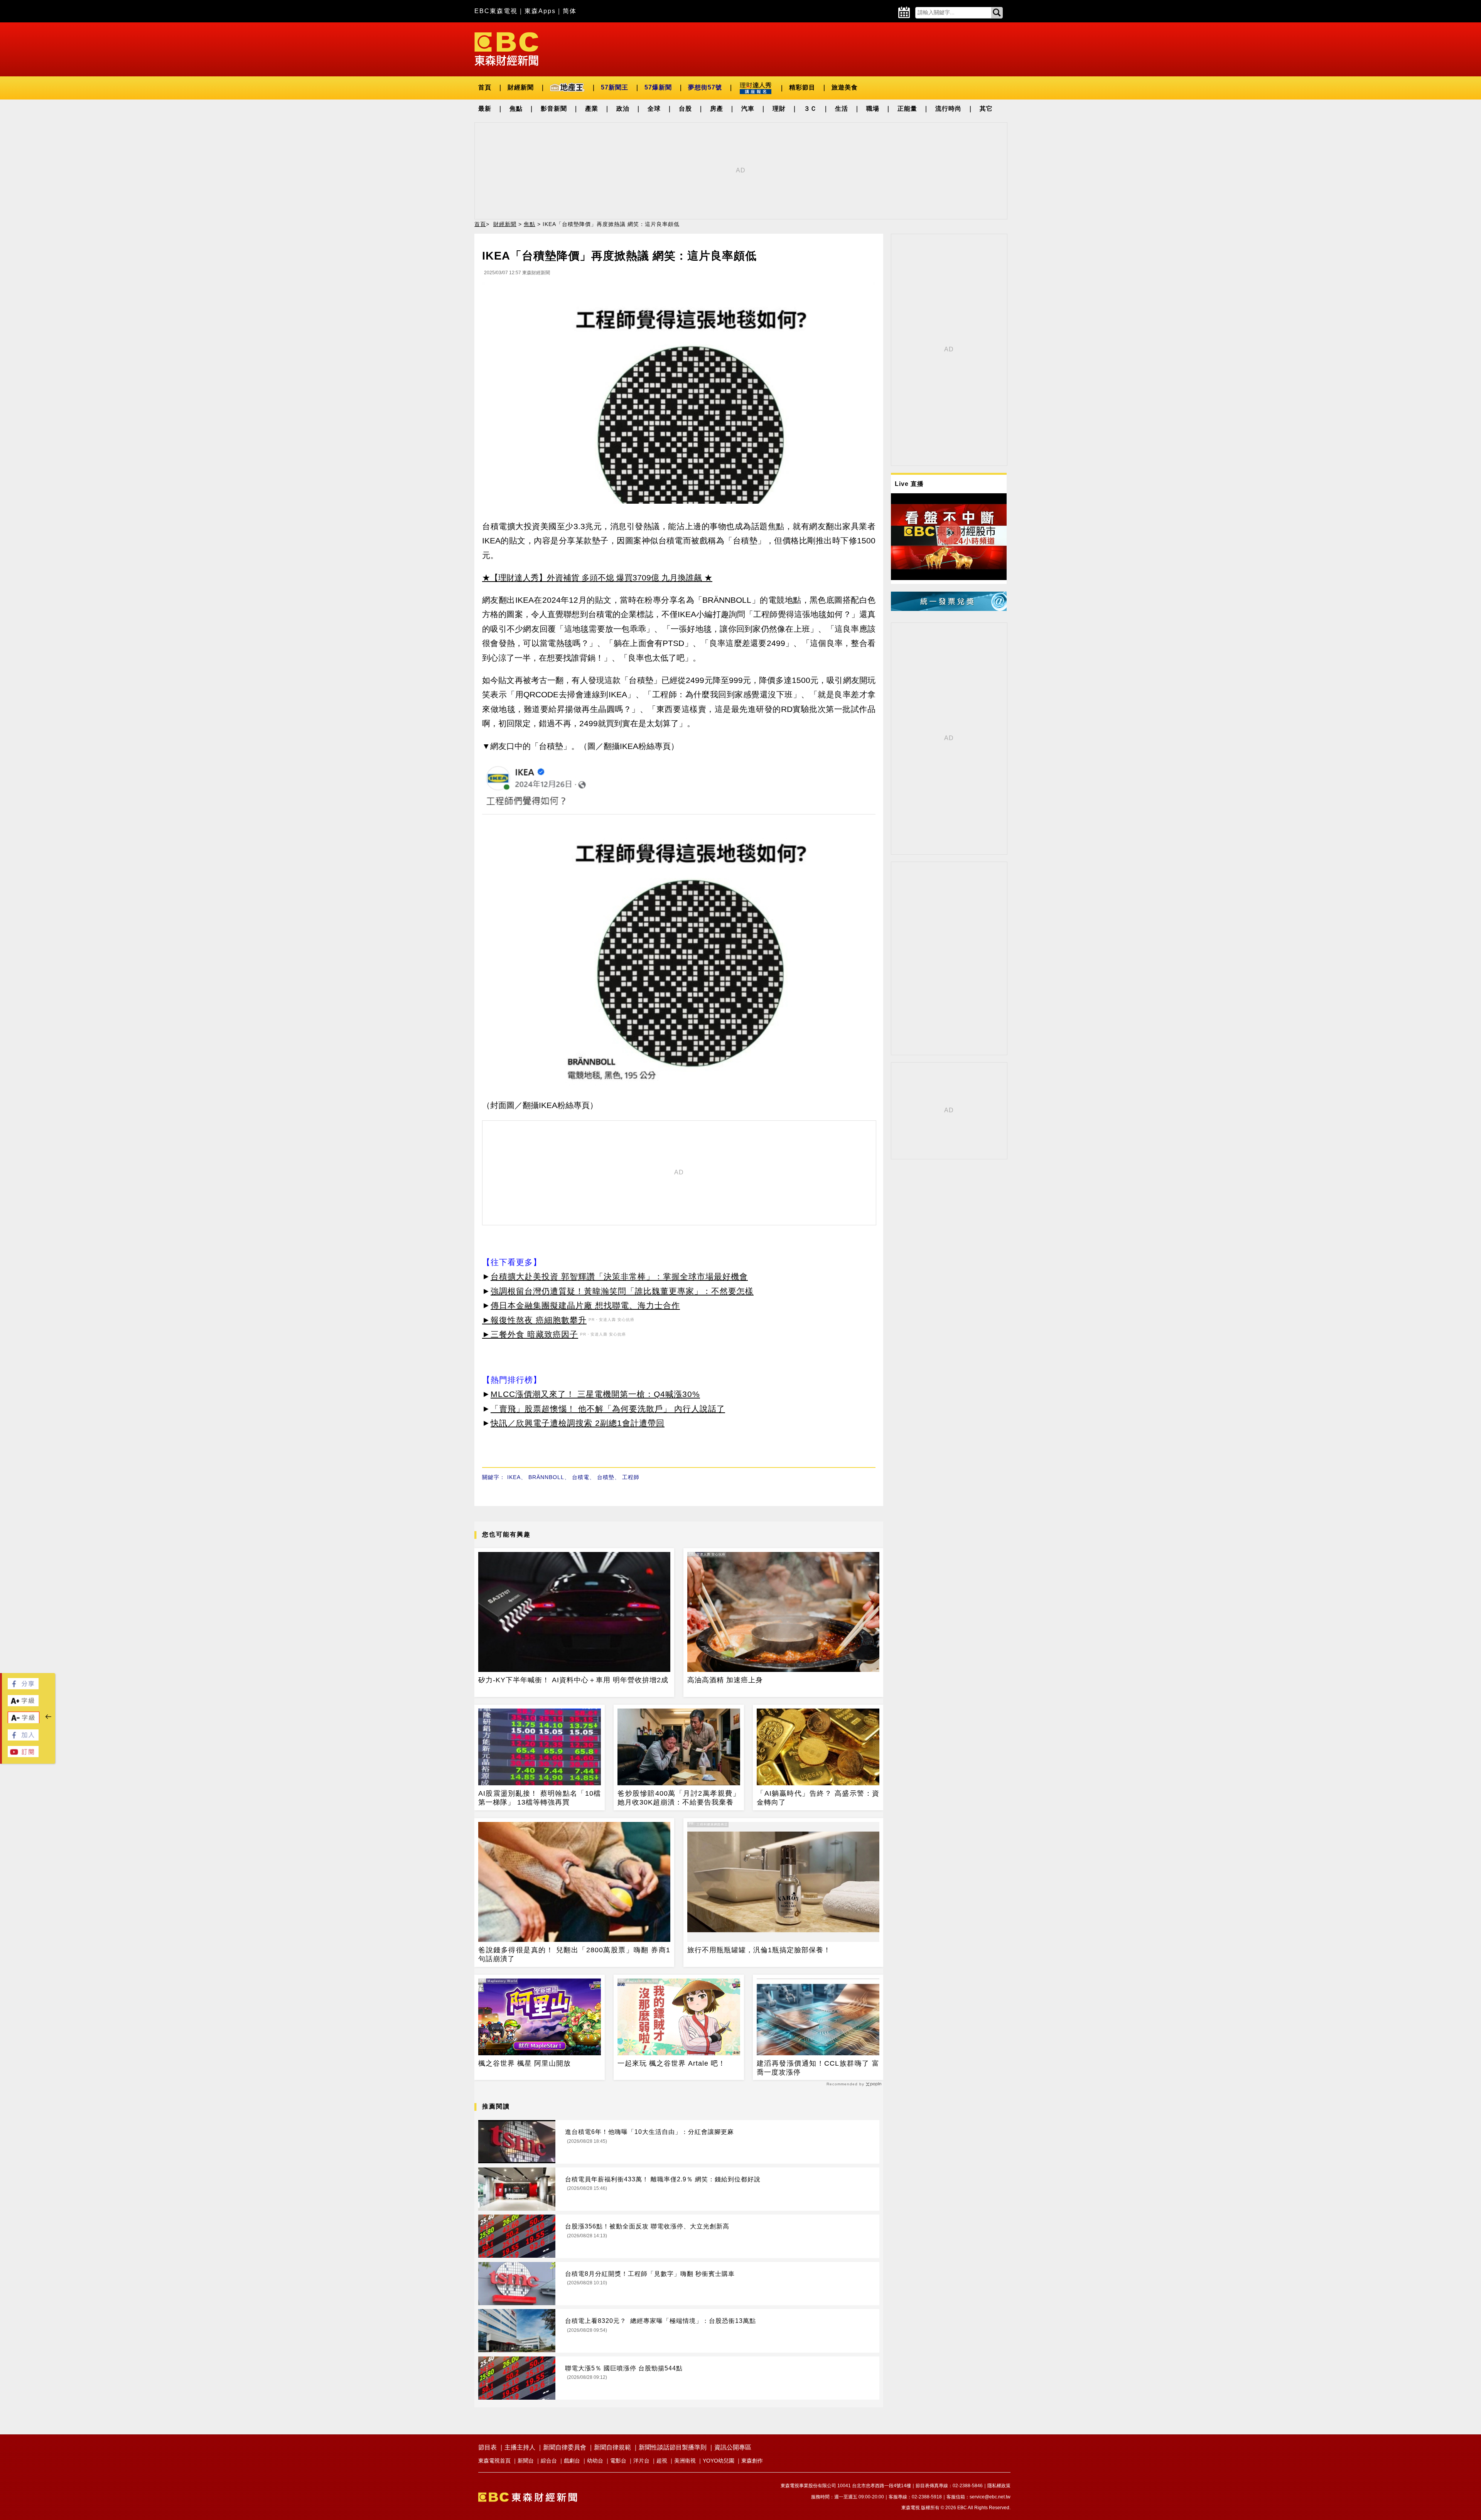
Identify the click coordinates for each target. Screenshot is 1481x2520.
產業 (592, 109)
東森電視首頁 (494, 2461)
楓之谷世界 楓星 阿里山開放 (525, 2063)
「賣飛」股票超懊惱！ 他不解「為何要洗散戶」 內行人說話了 (608, 1409)
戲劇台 (572, 2461)
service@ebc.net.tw (990, 2497)
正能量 (907, 109)
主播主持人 (520, 2447)
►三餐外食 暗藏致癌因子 (530, 1334)
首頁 (485, 87)
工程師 (631, 1477)
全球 (654, 109)
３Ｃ (810, 109)
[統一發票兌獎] (949, 609)
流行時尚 (948, 109)
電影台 (618, 2461)
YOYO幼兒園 (719, 2461)
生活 (842, 109)
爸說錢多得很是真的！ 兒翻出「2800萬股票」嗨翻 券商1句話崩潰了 (574, 1954)
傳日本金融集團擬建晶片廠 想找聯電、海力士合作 (585, 1305)
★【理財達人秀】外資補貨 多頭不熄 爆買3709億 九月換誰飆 (592, 578)
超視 (662, 2461)
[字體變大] (23, 1704)
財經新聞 (521, 87)
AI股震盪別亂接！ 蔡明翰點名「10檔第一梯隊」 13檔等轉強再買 (540, 1798)
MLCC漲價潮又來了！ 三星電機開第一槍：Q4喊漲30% (595, 1394)
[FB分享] (23, 1687)
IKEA (514, 1477)
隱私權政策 (999, 2486)
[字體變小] (24, 1721)
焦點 (516, 109)
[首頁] (506, 48)
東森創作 (752, 2461)
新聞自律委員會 (565, 2447)
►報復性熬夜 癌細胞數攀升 (534, 1320)
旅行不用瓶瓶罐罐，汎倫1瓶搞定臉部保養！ (759, 1950)
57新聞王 (615, 87)
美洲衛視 (685, 2461)
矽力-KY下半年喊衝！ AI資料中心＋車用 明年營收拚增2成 (573, 1680)
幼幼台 (595, 2461)
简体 (570, 11)
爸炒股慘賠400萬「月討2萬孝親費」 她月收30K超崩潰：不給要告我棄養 (679, 1798)
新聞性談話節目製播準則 (673, 2447)
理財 (779, 109)
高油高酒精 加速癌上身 (725, 1680)
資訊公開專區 (733, 2447)
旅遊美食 (845, 87)
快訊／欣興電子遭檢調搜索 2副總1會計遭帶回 (578, 1423)
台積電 (581, 1477)
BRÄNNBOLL (546, 1477)
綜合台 (549, 2461)
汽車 (748, 109)
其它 (986, 109)
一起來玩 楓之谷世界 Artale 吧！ (671, 2063)
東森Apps (540, 11)
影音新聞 (554, 109)
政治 (623, 109)
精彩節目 (802, 87)
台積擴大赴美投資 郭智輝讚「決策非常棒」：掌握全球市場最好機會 (619, 1276)
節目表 (487, 2447)
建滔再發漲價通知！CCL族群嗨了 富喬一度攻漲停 (818, 2068)
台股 (685, 109)
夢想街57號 (705, 87)
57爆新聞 (658, 87)
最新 (485, 109)
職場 (873, 109)
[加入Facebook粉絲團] (23, 1738)
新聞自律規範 (612, 2447)
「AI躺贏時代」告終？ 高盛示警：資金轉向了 (818, 1798)
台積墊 (606, 1477)
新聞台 (526, 2461)
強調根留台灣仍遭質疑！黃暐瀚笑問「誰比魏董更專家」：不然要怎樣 (622, 1291)
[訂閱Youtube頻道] (23, 1755)
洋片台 (641, 2461)
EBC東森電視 (496, 11)
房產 (717, 109)
